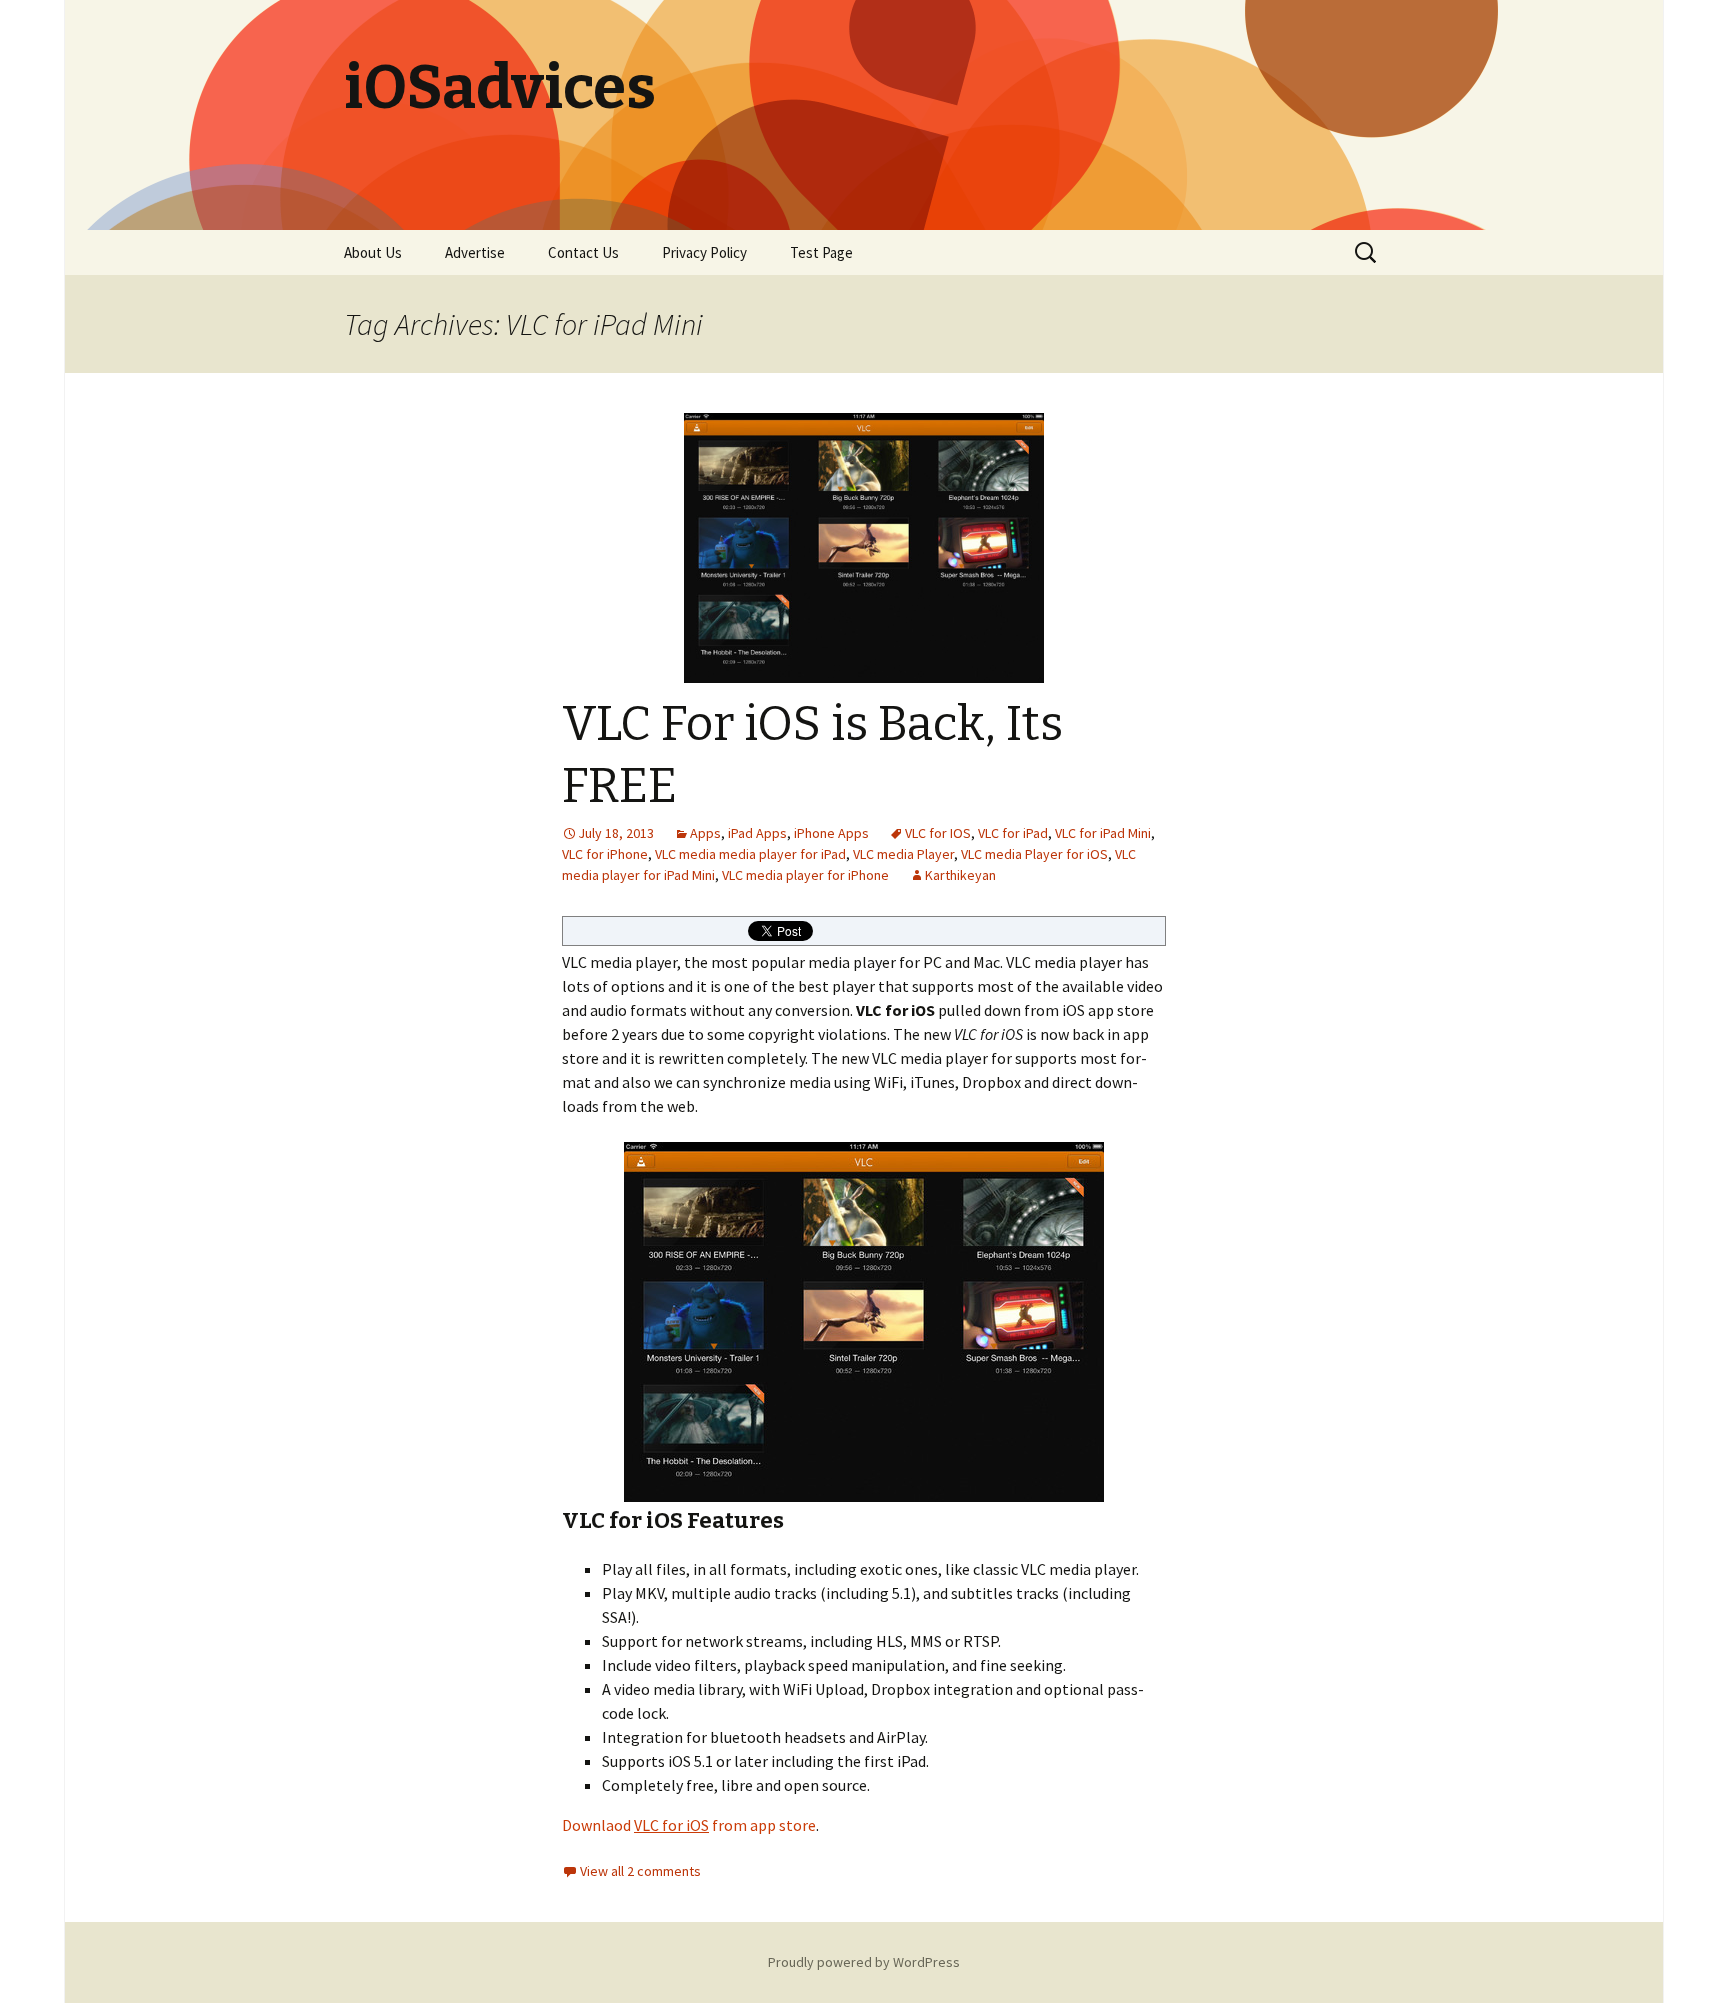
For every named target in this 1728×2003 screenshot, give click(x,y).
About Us (373, 252)
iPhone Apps (831, 833)
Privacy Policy (704, 252)
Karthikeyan (960, 875)
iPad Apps (757, 833)
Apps (705, 833)
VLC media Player (903, 854)
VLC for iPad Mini (1103, 833)
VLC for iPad (1013, 833)
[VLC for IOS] (864, 1322)
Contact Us (583, 252)
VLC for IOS (938, 833)
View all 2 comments (640, 1871)
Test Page (821, 252)
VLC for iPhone (605, 854)
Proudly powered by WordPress (864, 1962)
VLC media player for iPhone (805, 875)
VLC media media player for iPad (750, 854)
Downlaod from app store (689, 1825)
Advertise (475, 252)
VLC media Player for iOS (1034, 854)
